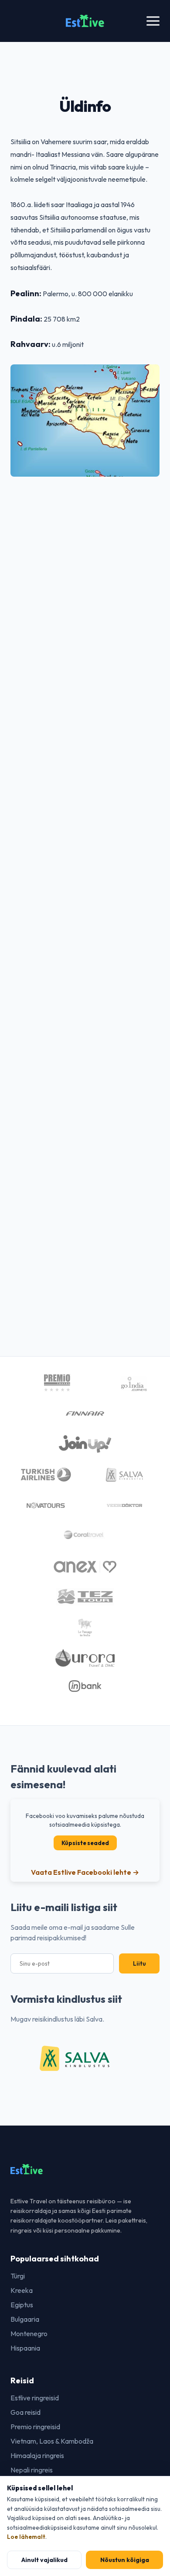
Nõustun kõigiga (125, 2560)
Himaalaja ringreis (37, 2455)
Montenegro (29, 2334)
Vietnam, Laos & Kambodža (52, 2441)
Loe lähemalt (26, 2537)
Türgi (18, 2276)
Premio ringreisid (35, 2427)
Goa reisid (25, 2412)
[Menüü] (153, 21)
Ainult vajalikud (44, 2560)
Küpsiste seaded (85, 1843)
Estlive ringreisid (35, 2398)
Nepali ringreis (32, 2470)
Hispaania (25, 2348)
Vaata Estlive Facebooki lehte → (85, 1872)
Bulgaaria (25, 2319)
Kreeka (22, 2290)
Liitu (139, 1963)
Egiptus (22, 2305)
